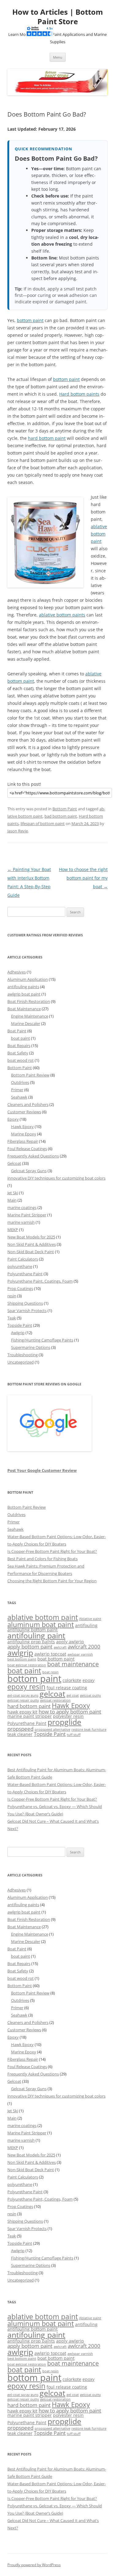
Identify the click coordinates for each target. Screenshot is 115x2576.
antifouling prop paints (31, 1642)
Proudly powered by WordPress (34, 2565)
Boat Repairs (19, 1046)
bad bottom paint (61, 816)
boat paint (21, 1038)
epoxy (88, 1680)
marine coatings (22, 1207)
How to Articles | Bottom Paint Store (58, 17)
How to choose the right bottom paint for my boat (83, 878)
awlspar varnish (80, 1654)
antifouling (86, 1625)
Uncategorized (21, 1362)
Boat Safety (18, 1053)
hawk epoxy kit (22, 1712)
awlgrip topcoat (50, 1654)
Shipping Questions (25, 1303)
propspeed (20, 1729)
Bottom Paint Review (30, 1075)
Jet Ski (13, 1193)
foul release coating (67, 1688)
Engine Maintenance (30, 1016)
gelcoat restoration (55, 1700)
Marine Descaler (26, 1023)
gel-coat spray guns (23, 1695)
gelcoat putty (90, 1695)
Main (12, 1200)
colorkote (72, 1680)
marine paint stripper (30, 1716)
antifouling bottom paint (33, 1630)
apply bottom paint (30, 1647)
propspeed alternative (52, 1729)
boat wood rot (21, 1060)
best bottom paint (22, 1659)
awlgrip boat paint (24, 994)
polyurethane (20, 1266)
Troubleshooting (23, 1355)
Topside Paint (20, 1325)
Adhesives (17, 972)
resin (12, 1296)
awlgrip (20, 1653)
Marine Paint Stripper (27, 1215)
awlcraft (60, 1647)
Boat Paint (17, 1031)
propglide (64, 1722)
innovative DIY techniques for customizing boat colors (56, 1178)
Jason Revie (18, 831)
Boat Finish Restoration (29, 1001)
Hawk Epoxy (22, 1127)
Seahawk (19, 1097)
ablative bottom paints (62, 615)
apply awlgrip (70, 1642)
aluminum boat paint (41, 1624)
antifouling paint (36, 1635)
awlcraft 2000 (84, 1647)
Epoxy (13, 1119)
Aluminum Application (28, 979)
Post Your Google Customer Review (42, 1470)
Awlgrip (18, 1333)
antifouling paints (23, 987)
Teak (12, 1318)
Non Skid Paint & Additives (32, 1244)
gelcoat (52, 1694)
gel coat (73, 1695)
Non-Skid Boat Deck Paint (31, 1252)
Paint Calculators (23, 1259)
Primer (17, 1090)
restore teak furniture (89, 1729)
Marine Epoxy (24, 1134)
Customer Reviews (24, 1112)
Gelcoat (14, 1163)
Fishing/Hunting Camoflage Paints (42, 1340)
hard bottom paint (47, 438)
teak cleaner (20, 1734)
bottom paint (30, 320)
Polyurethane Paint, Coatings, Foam (40, 1281)
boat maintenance (73, 1664)
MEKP (13, 1230)
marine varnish (21, 1222)
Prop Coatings (20, 1288)
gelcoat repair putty (23, 1700)
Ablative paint (90, 1619)
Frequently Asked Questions (33, 1156)
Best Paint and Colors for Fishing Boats (42, 1559)
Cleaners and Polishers (28, 1104)
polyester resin (68, 1716)
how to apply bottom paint (70, 1712)
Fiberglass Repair (23, 1141)
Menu (58, 57)
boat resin (50, 1672)
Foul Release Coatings (27, 1149)
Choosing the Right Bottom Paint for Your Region (52, 1581)
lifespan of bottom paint (43, 823)
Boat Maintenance (24, 1009)
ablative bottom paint (99, 534)
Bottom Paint (65, 809)
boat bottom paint (56, 1659)
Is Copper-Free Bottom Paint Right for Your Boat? (52, 1551)
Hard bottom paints (79, 394)
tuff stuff (74, 1735)
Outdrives (20, 1082)
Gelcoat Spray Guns (29, 1171)
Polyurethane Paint (25, 1274)
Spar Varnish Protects (27, 1311)
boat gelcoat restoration (27, 1665)
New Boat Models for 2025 (31, 1237)
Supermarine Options (31, 1347)
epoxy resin (26, 1687)
